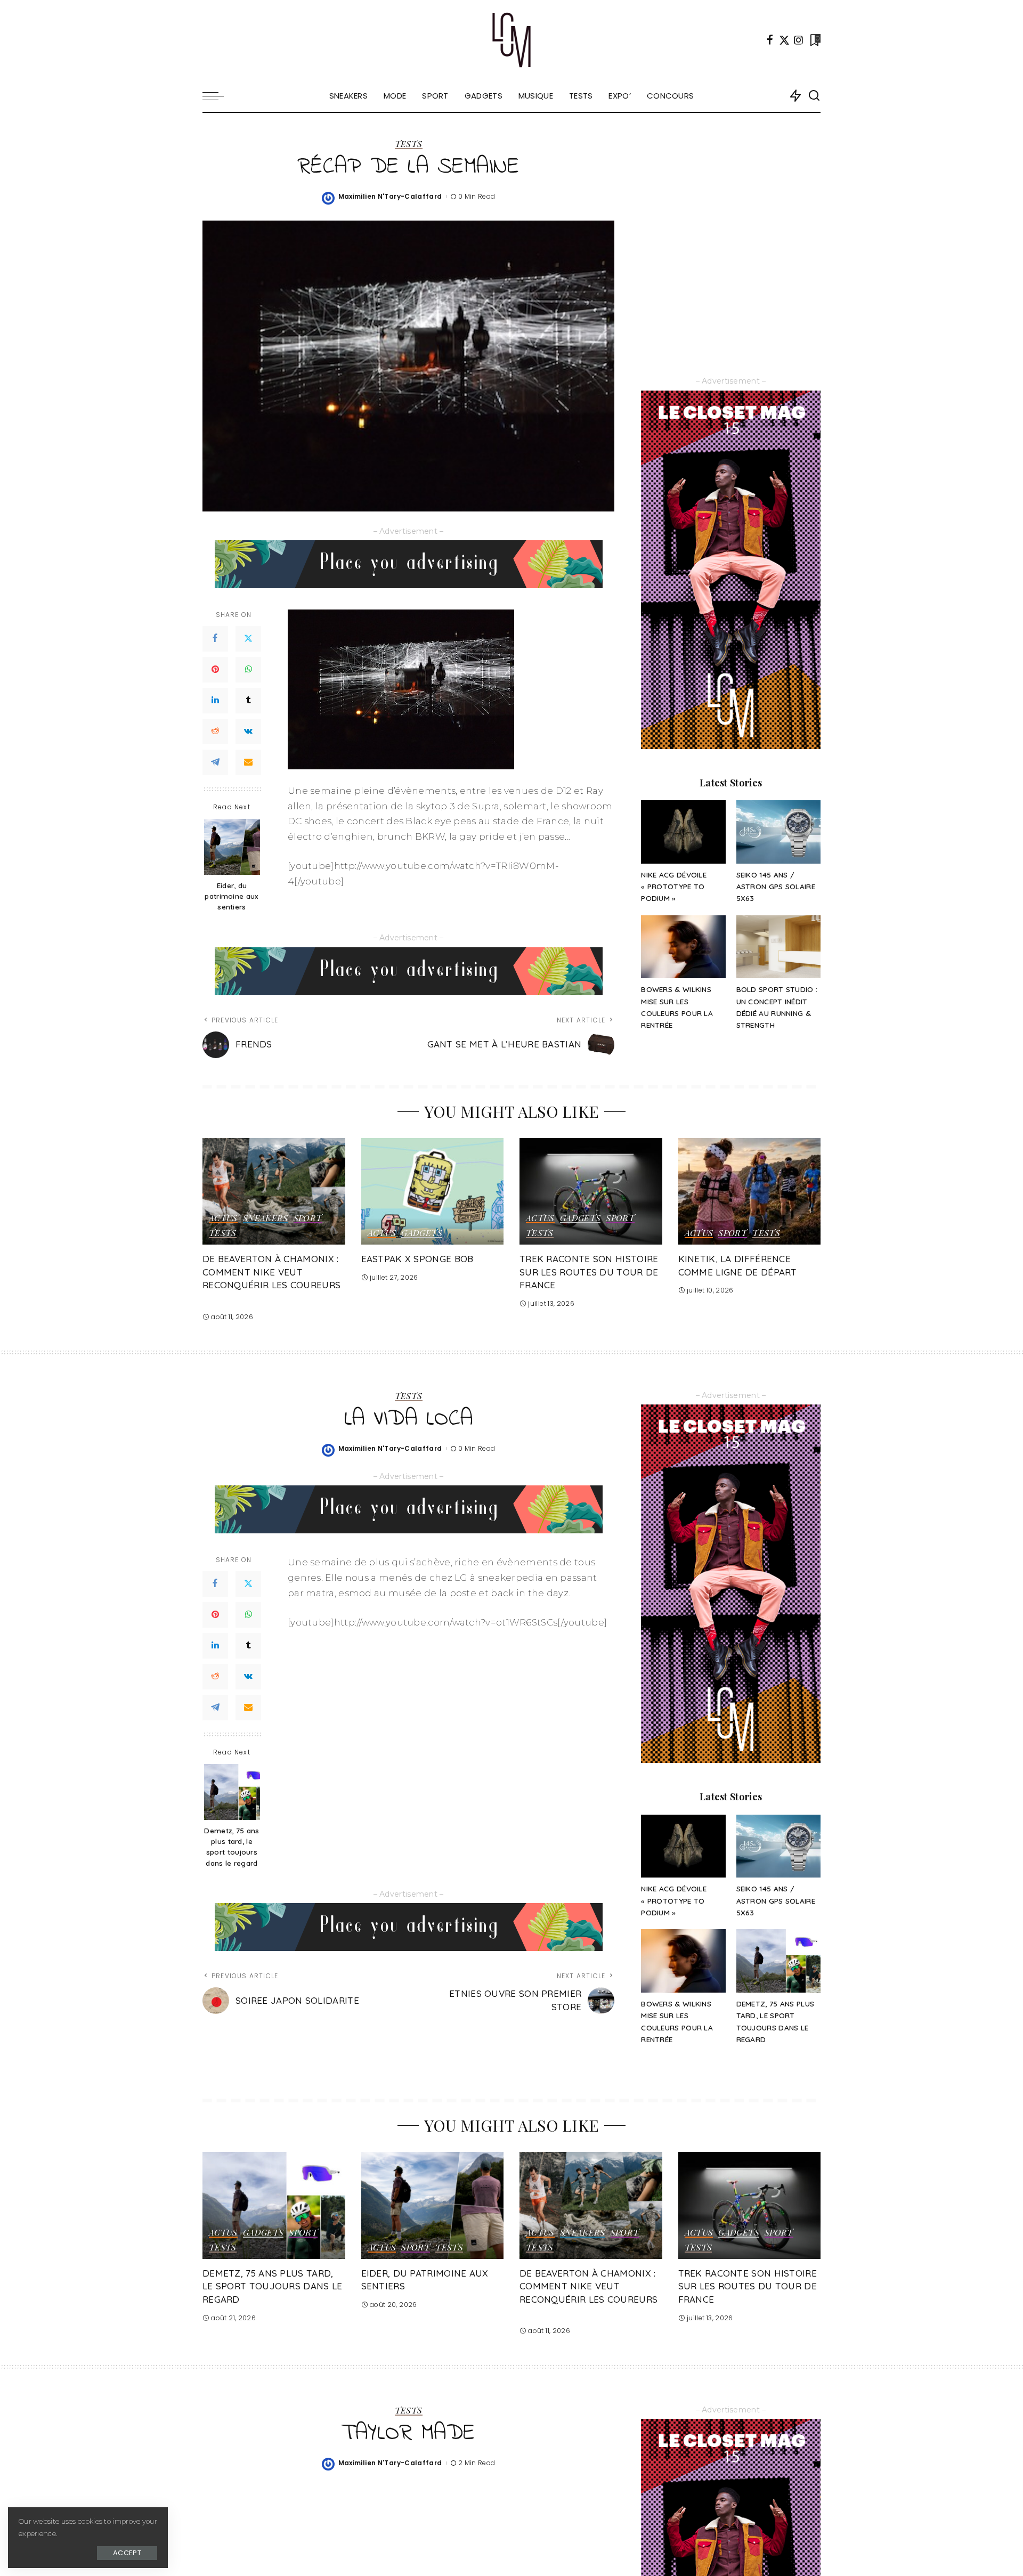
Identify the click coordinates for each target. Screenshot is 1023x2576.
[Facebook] (770, 40)
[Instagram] (799, 40)
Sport (308, 1218)
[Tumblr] (248, 701)
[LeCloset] (512, 40)
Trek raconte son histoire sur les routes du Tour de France (589, 1272)
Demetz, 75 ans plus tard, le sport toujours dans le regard (232, 1847)
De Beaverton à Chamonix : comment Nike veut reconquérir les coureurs (271, 1272)
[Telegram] (215, 762)
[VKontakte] (248, 732)
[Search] (814, 96)
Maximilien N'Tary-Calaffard (390, 196)
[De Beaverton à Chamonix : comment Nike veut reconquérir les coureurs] (274, 1192)
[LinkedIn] (215, 701)
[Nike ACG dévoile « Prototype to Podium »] (683, 832)
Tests (409, 144)
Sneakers (266, 1218)
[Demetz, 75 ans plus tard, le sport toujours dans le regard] (232, 1792)
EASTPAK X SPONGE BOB (417, 1259)
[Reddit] (215, 732)
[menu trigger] (218, 96)
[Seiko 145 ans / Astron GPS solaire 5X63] (778, 832)
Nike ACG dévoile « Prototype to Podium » (674, 887)
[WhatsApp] (248, 670)
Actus (223, 1218)
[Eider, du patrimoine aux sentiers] (232, 847)
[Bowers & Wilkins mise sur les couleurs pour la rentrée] (683, 947)
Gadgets (422, 1233)
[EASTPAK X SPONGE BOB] (433, 1192)
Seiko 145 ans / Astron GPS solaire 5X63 (776, 887)
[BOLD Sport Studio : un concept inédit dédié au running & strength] (778, 947)
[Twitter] (784, 40)
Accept (127, 2553)
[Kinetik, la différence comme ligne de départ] (750, 1192)
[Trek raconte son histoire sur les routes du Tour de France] (591, 1192)
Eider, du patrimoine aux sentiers (232, 896)
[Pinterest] (215, 670)
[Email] (248, 762)
